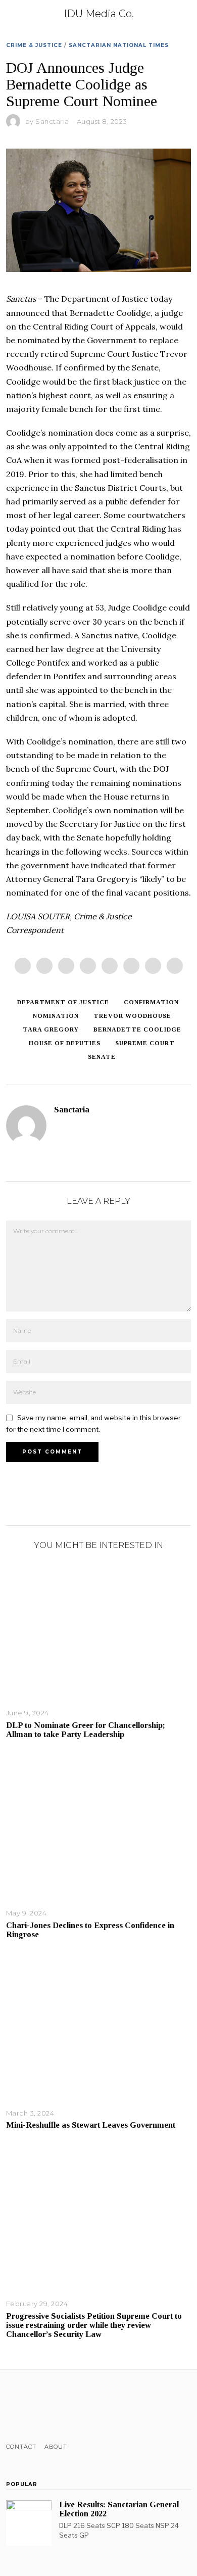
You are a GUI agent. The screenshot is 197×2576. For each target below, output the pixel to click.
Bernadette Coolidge (137, 1029)
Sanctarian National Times (119, 45)
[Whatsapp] (131, 966)
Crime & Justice (34, 45)
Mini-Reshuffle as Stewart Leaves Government (91, 2125)
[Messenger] (44, 966)
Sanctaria (52, 121)
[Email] (175, 966)
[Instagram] (38, 2406)
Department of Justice (63, 1002)
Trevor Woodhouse (132, 1016)
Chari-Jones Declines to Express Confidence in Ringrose (90, 1930)
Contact (21, 2447)
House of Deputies (65, 1043)
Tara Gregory (51, 1029)
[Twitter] (66, 966)
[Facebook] (23, 966)
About (56, 2447)
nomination (56, 1016)
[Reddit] (153, 966)
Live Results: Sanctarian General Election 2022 (119, 2509)
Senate (102, 1057)
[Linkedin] (110, 966)
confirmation (151, 1002)
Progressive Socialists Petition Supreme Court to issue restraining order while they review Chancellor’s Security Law (94, 2325)
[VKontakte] (64, 2406)
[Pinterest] (88, 966)
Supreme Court (145, 1043)
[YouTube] (51, 2406)
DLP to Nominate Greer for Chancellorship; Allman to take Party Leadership (86, 1730)
